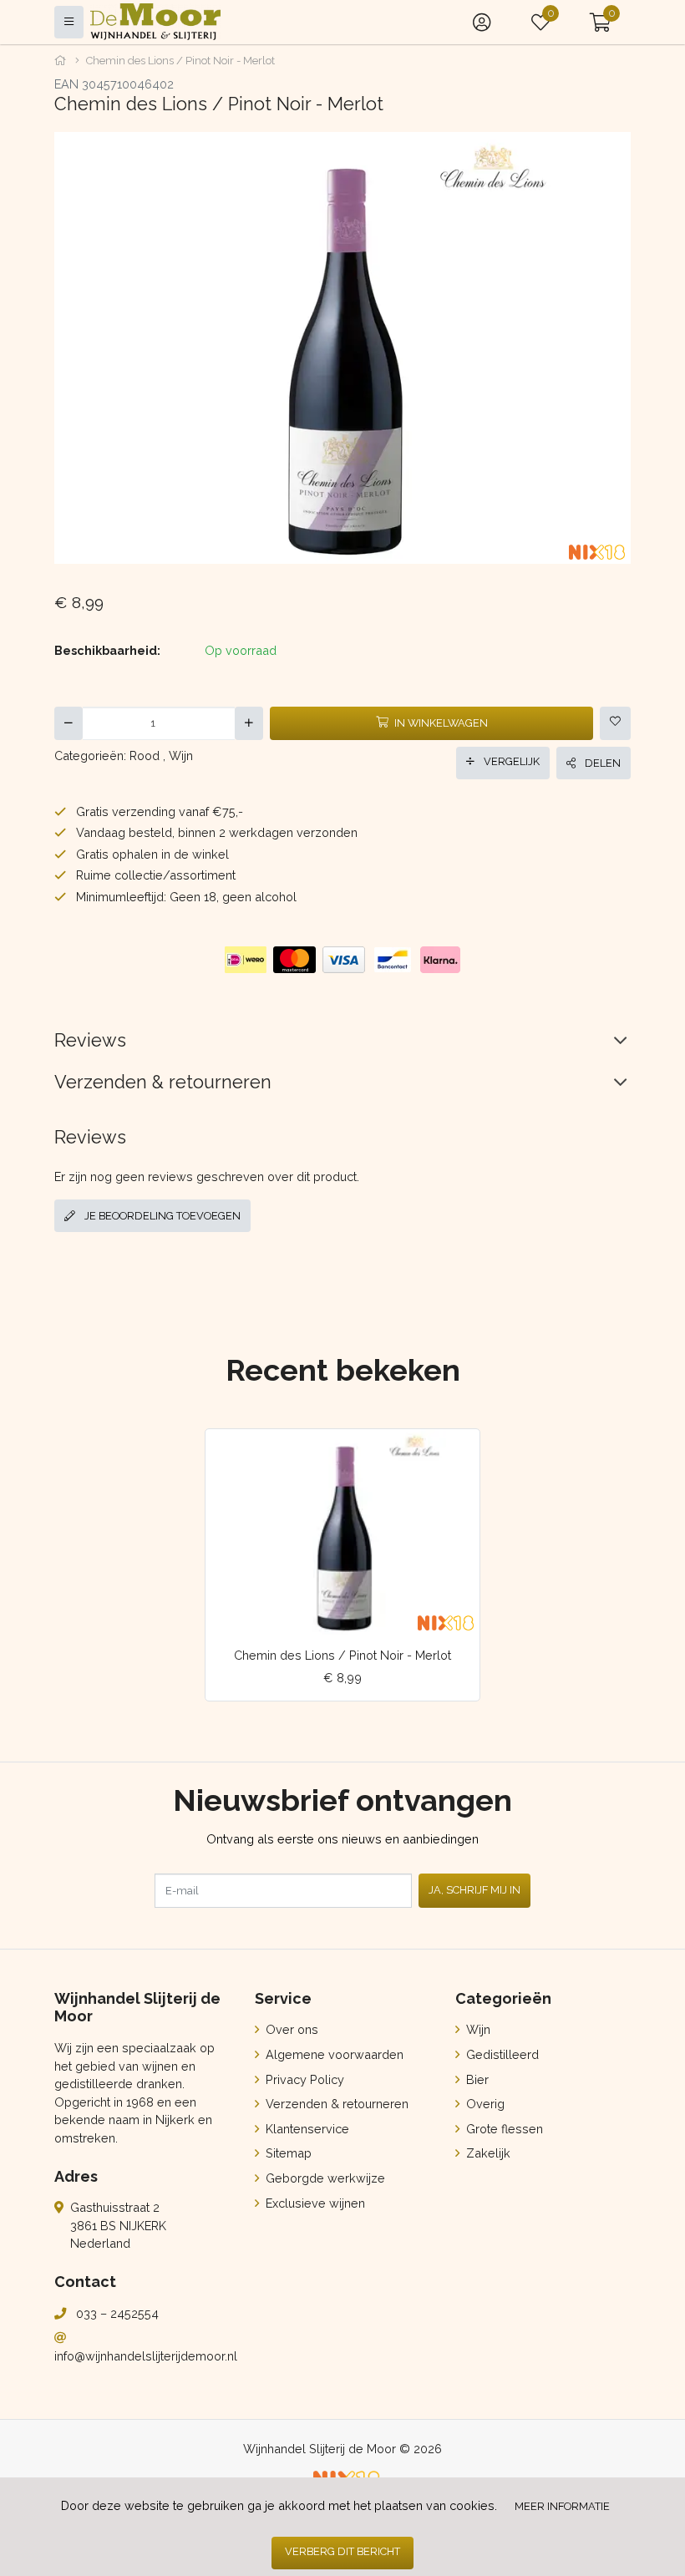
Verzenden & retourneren (335, 2104)
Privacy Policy (303, 2079)
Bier (476, 2079)
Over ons (290, 2029)
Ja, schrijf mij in (474, 1890)
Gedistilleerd (501, 2054)
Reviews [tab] (90, 1040)
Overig (484, 2104)
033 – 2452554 (117, 2313)
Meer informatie (562, 2506)
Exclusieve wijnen (314, 2203)
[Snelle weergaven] (454, 1455)
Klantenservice (306, 2129)
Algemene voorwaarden (333, 2054)
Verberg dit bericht (342, 2551)
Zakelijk (487, 2153)
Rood (145, 756)
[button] (600, 22)
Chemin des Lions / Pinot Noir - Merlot (342, 1655)
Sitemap (287, 2153)
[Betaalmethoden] (246, 960)
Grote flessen (503, 2129)
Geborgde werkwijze (324, 2178)
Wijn (181, 756)
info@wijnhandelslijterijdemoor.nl (146, 2356)
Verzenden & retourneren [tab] (163, 1082)
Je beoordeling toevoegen (161, 1216)
